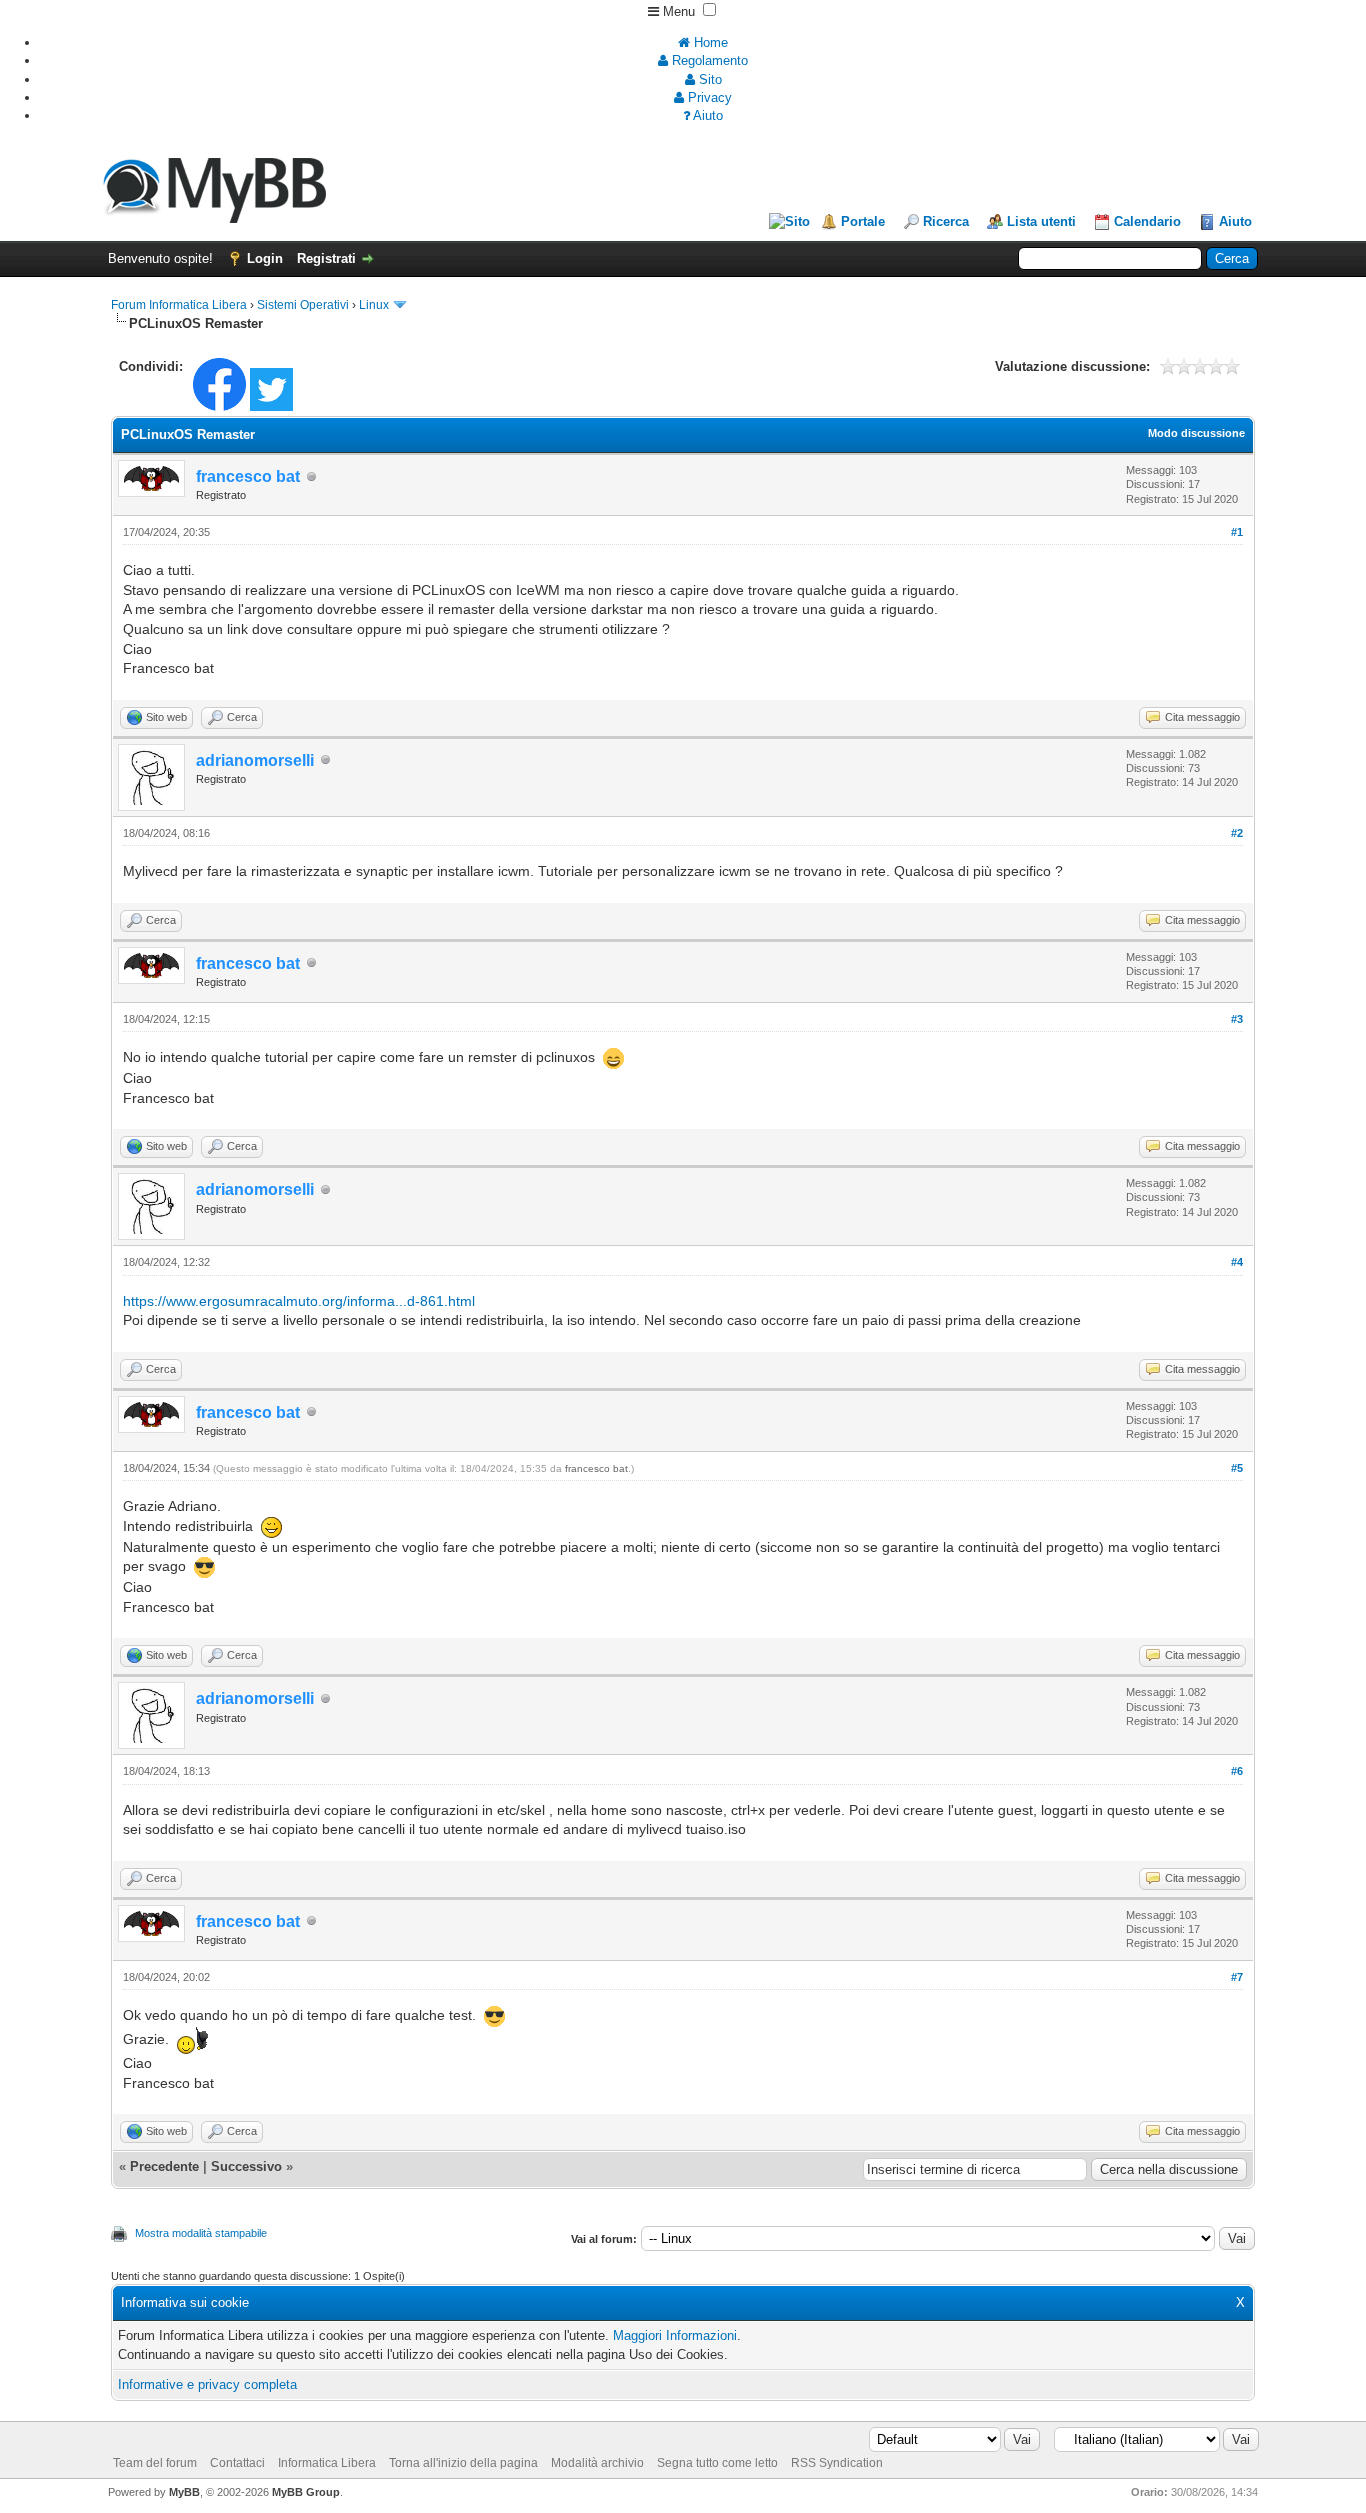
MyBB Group (306, 2492)
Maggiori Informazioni (675, 2335)
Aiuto (1235, 221)
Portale (863, 221)
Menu (677, 11)
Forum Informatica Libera (179, 305)
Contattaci (237, 2463)
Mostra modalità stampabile (201, 2233)
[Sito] (789, 221)
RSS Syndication (837, 2463)
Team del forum (155, 2463)
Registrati (326, 258)
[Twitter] (271, 406)
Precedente (164, 2166)
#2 (1237, 833)
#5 (1237, 1468)
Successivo (246, 2166)
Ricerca (946, 221)
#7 (1237, 1977)
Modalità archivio (597, 2463)
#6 (1237, 1771)
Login (265, 258)
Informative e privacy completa (207, 2384)
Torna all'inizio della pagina (463, 2463)
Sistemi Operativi (303, 305)
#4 (1237, 1262)
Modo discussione (1196, 433)
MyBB (184, 2492)
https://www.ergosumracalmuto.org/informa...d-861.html (299, 1301)
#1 (1237, 532)
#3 (1237, 1019)
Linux (374, 305)
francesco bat (596, 1468)
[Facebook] (219, 406)
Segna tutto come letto (717, 2463)
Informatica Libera (327, 2463)
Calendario (1147, 221)
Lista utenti (1041, 221)
